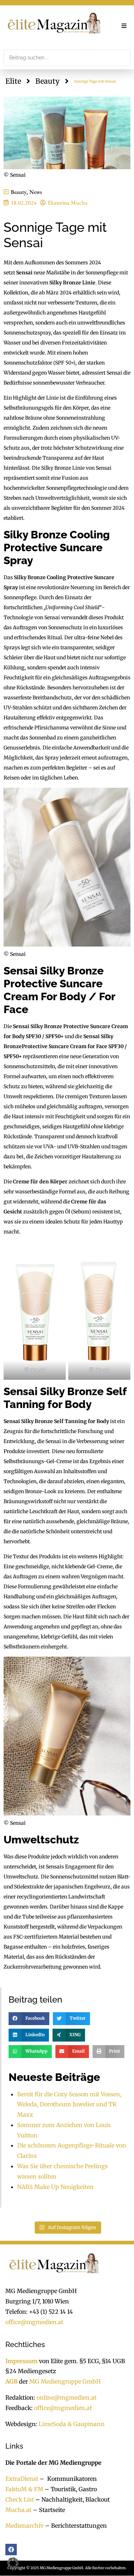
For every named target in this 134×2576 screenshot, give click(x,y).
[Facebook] (11, 2550)
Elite (13, 81)
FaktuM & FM (24, 2489)
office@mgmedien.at (34, 2322)
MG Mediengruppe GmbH (65, 2382)
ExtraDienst (22, 2479)
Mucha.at (18, 2510)
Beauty (48, 81)
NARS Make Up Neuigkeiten (55, 2187)
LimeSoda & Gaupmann (72, 2424)
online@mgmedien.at (66, 2398)
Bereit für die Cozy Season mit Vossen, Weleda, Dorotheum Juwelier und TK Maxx (69, 2105)
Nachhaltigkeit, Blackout (72, 2499)
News (36, 192)
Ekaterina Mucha (68, 203)
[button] (124, 26)
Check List (20, 2499)
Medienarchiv (24, 2526)
